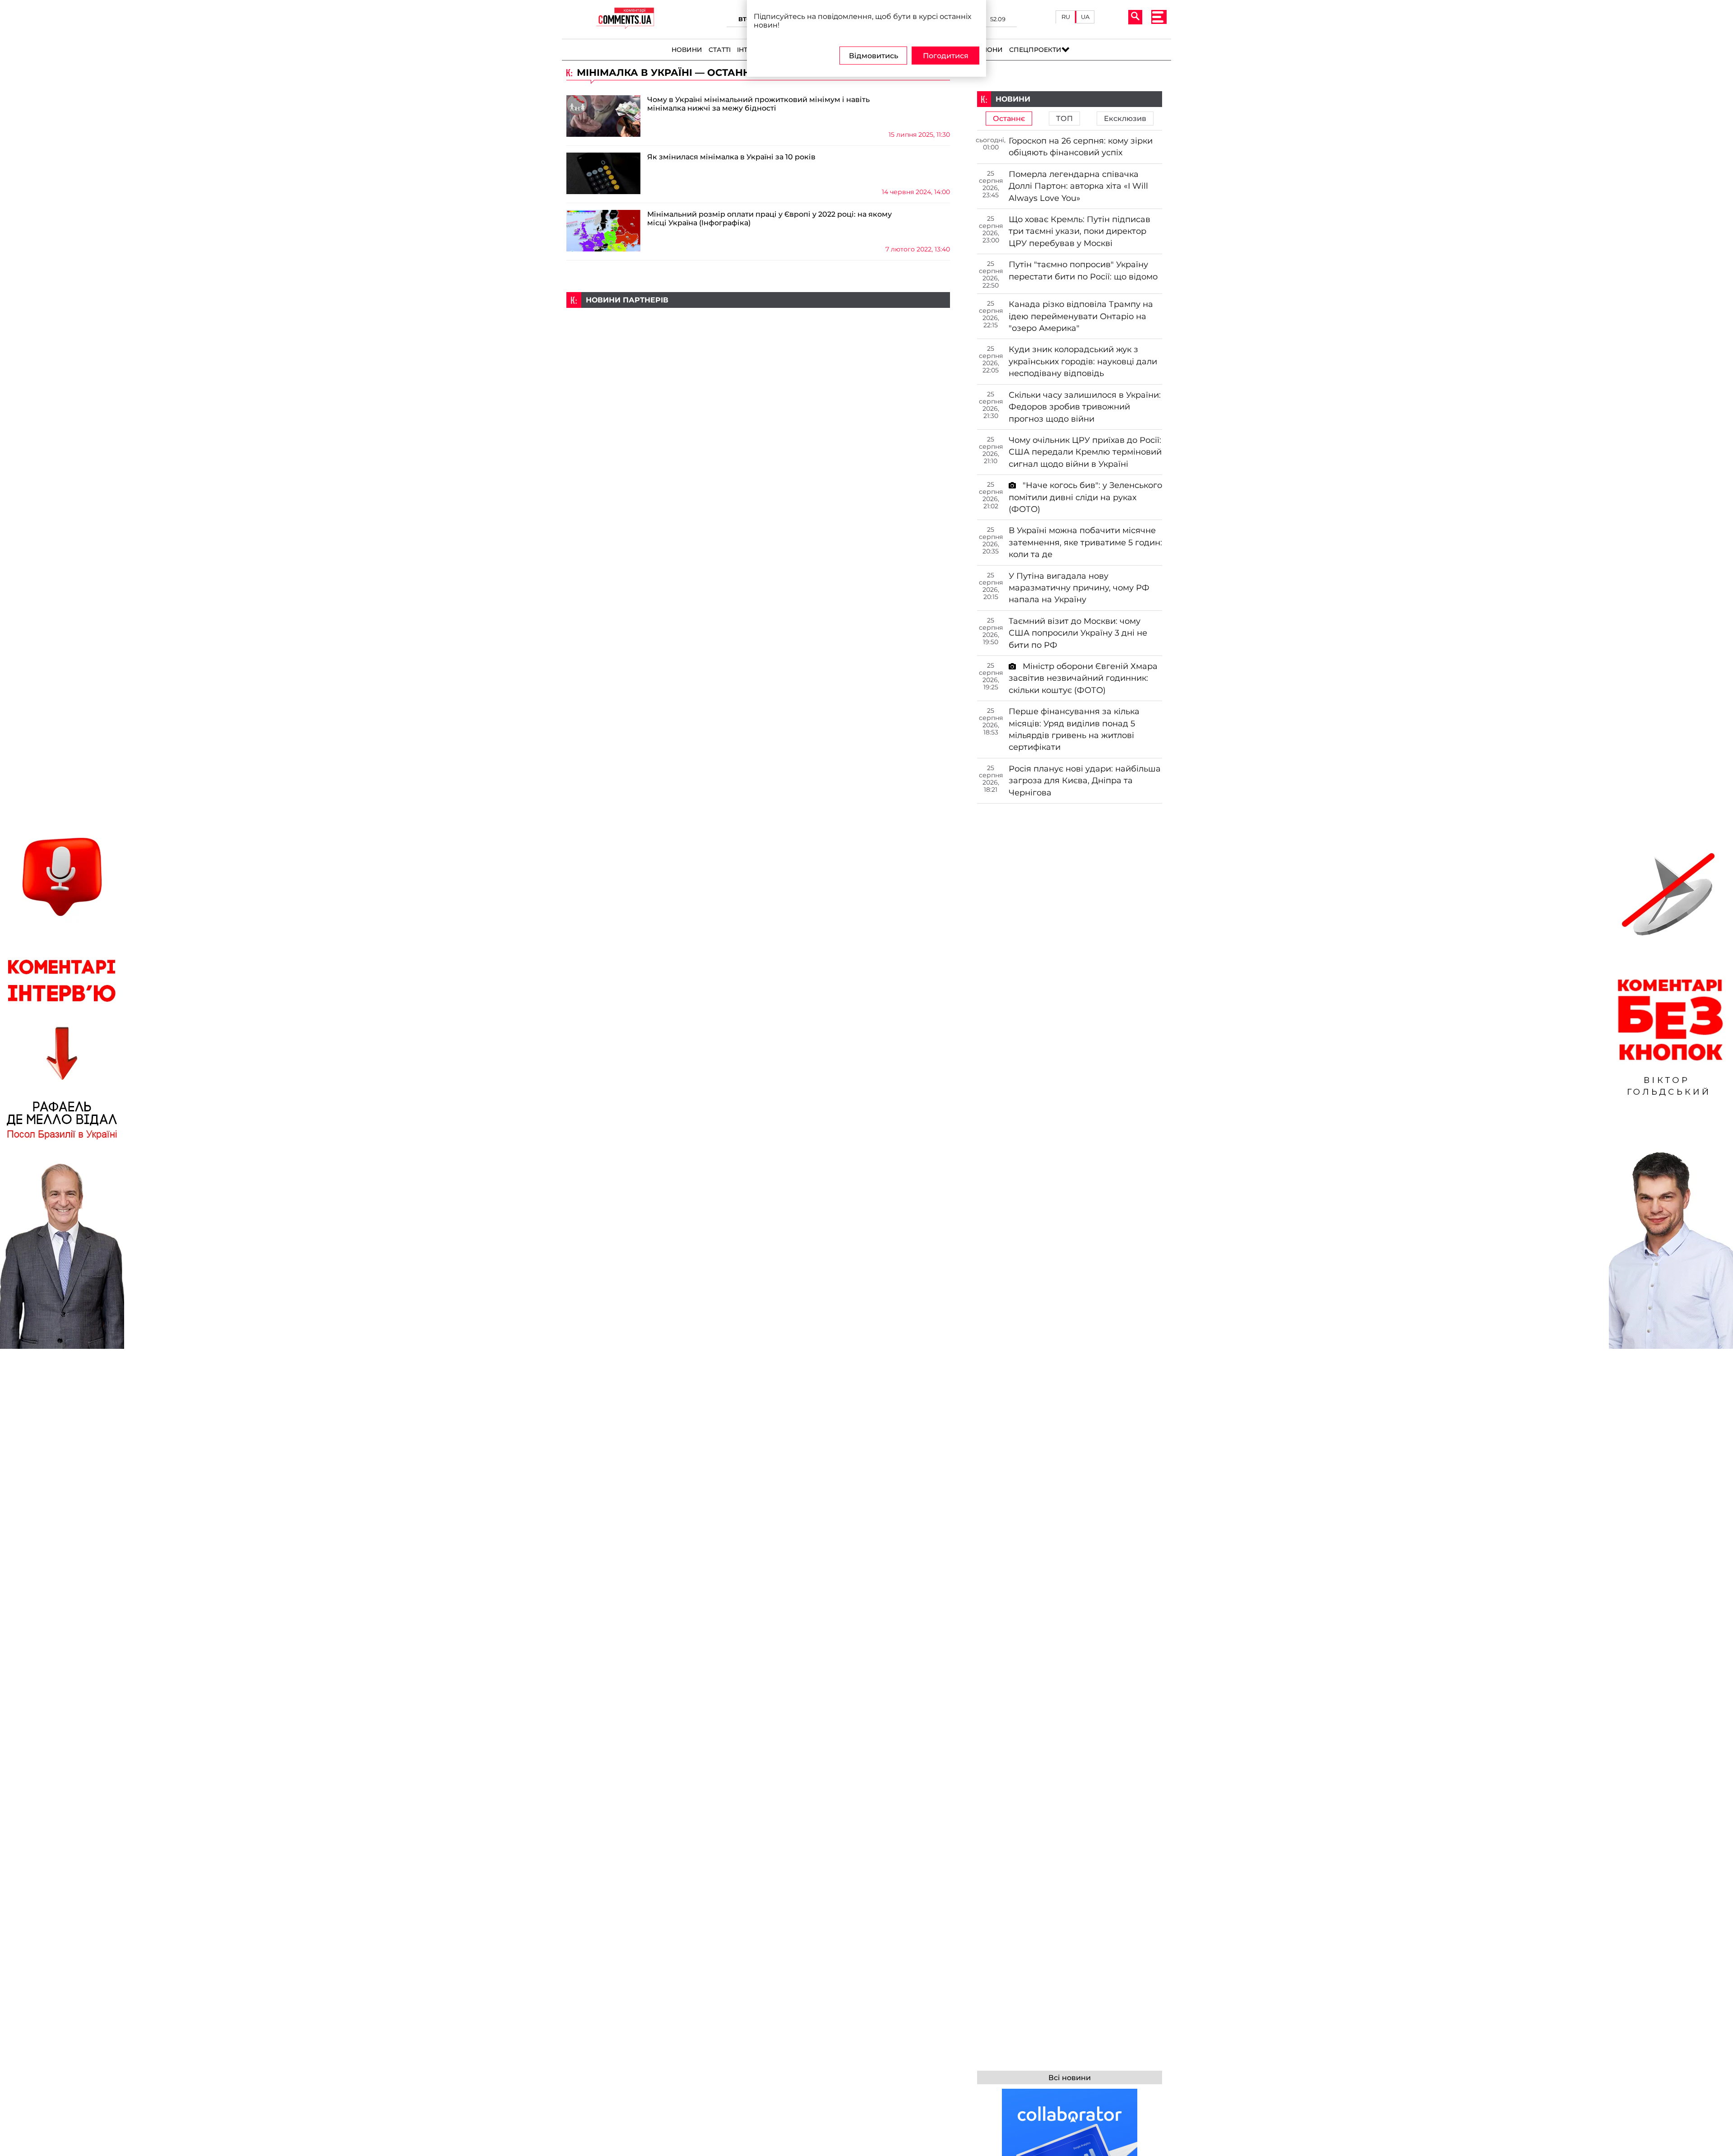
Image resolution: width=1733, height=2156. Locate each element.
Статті (720, 50)
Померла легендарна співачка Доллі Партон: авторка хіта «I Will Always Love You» (1078, 186)
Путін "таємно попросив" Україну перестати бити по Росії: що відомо (1083, 270)
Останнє (1009, 118)
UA (1085, 17)
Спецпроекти (1035, 50)
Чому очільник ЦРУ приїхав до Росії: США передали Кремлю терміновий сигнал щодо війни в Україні (1085, 452)
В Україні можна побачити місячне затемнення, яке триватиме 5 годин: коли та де (1085, 542)
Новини (687, 50)
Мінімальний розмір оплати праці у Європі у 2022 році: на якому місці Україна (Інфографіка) (769, 218)
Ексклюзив (1125, 118)
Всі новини (1070, 2078)
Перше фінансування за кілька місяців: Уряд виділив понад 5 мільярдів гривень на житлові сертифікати (1074, 729)
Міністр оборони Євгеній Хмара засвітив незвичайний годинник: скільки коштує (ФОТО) (1083, 678)
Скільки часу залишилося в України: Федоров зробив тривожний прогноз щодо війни (1085, 407)
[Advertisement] (758, 371)
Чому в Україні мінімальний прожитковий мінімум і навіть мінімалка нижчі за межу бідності (758, 104)
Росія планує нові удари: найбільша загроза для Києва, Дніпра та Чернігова (1085, 781)
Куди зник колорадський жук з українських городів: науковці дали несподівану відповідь (1083, 361)
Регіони (988, 50)
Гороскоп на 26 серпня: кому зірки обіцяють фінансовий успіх (1081, 146)
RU (1066, 17)
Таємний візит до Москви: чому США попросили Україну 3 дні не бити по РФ (1078, 633)
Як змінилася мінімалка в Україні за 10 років (731, 157)
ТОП (1064, 118)
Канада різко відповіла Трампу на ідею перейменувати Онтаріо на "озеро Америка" (1081, 316)
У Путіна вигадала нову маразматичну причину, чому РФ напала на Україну (1079, 588)
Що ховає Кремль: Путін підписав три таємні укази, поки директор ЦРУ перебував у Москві (1080, 231)
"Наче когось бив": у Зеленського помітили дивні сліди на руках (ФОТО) (1085, 497)
